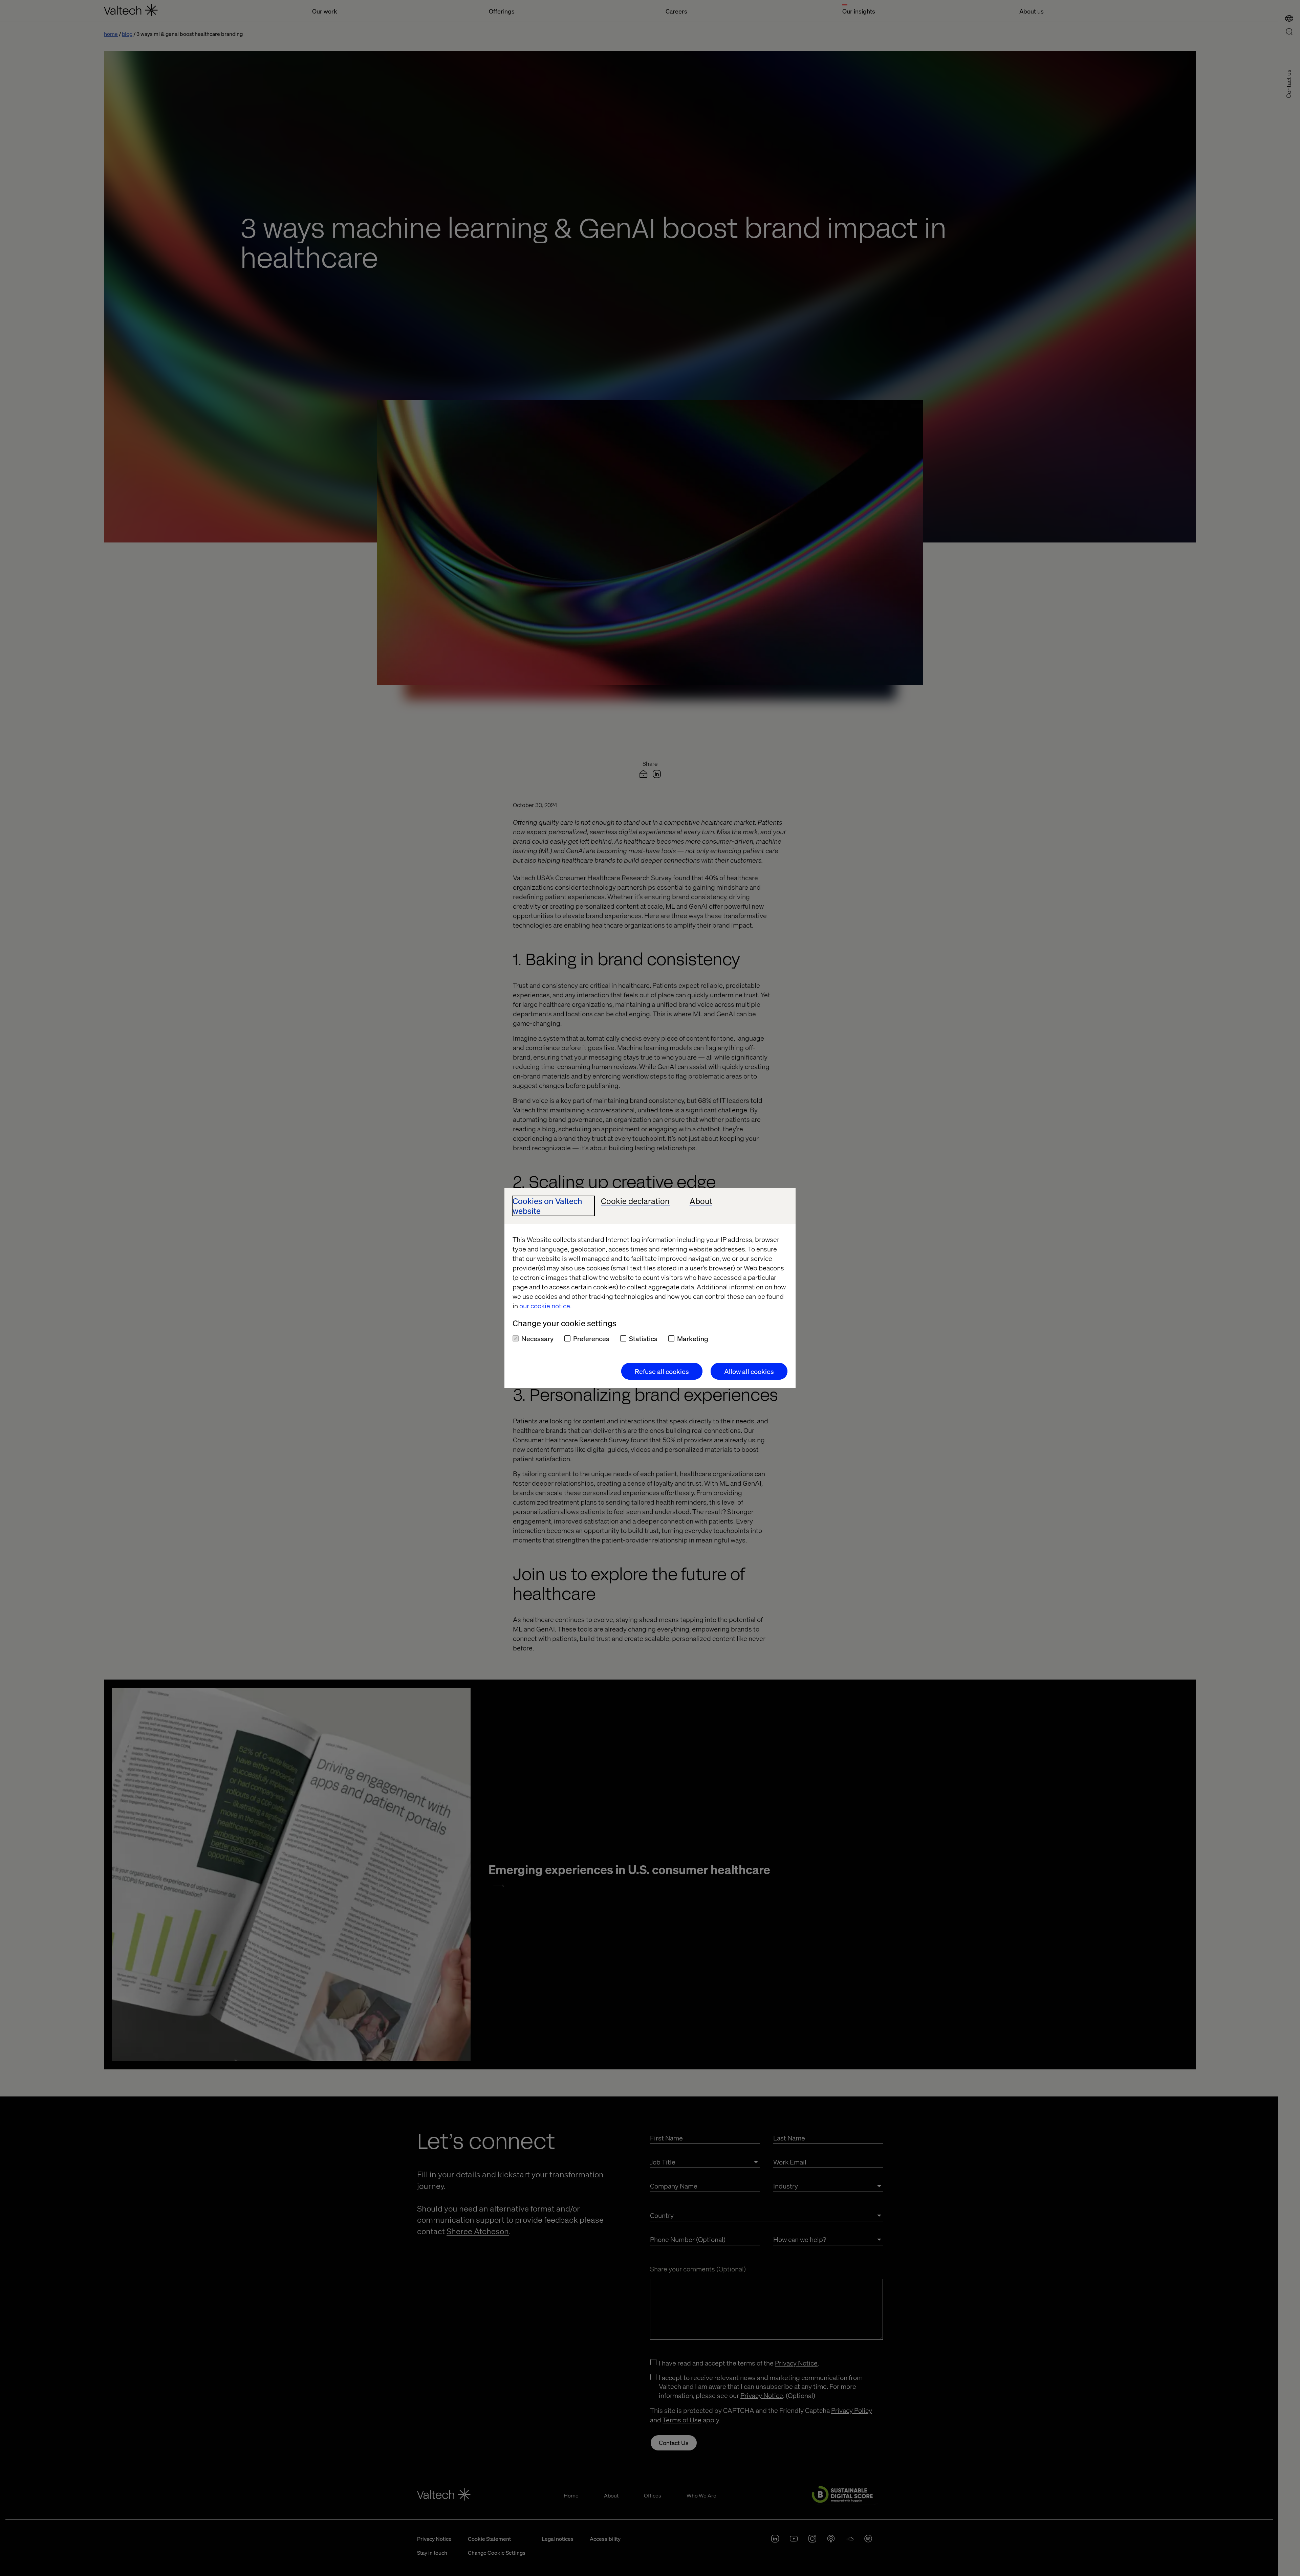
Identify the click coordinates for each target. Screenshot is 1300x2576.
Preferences (591, 1338)
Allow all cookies (749, 1371)
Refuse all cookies (662, 1371)
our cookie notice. (545, 1306)
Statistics (643, 1338)
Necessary (537, 1338)
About (701, 1201)
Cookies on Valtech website (547, 1206)
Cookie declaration (635, 1201)
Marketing (693, 1338)
